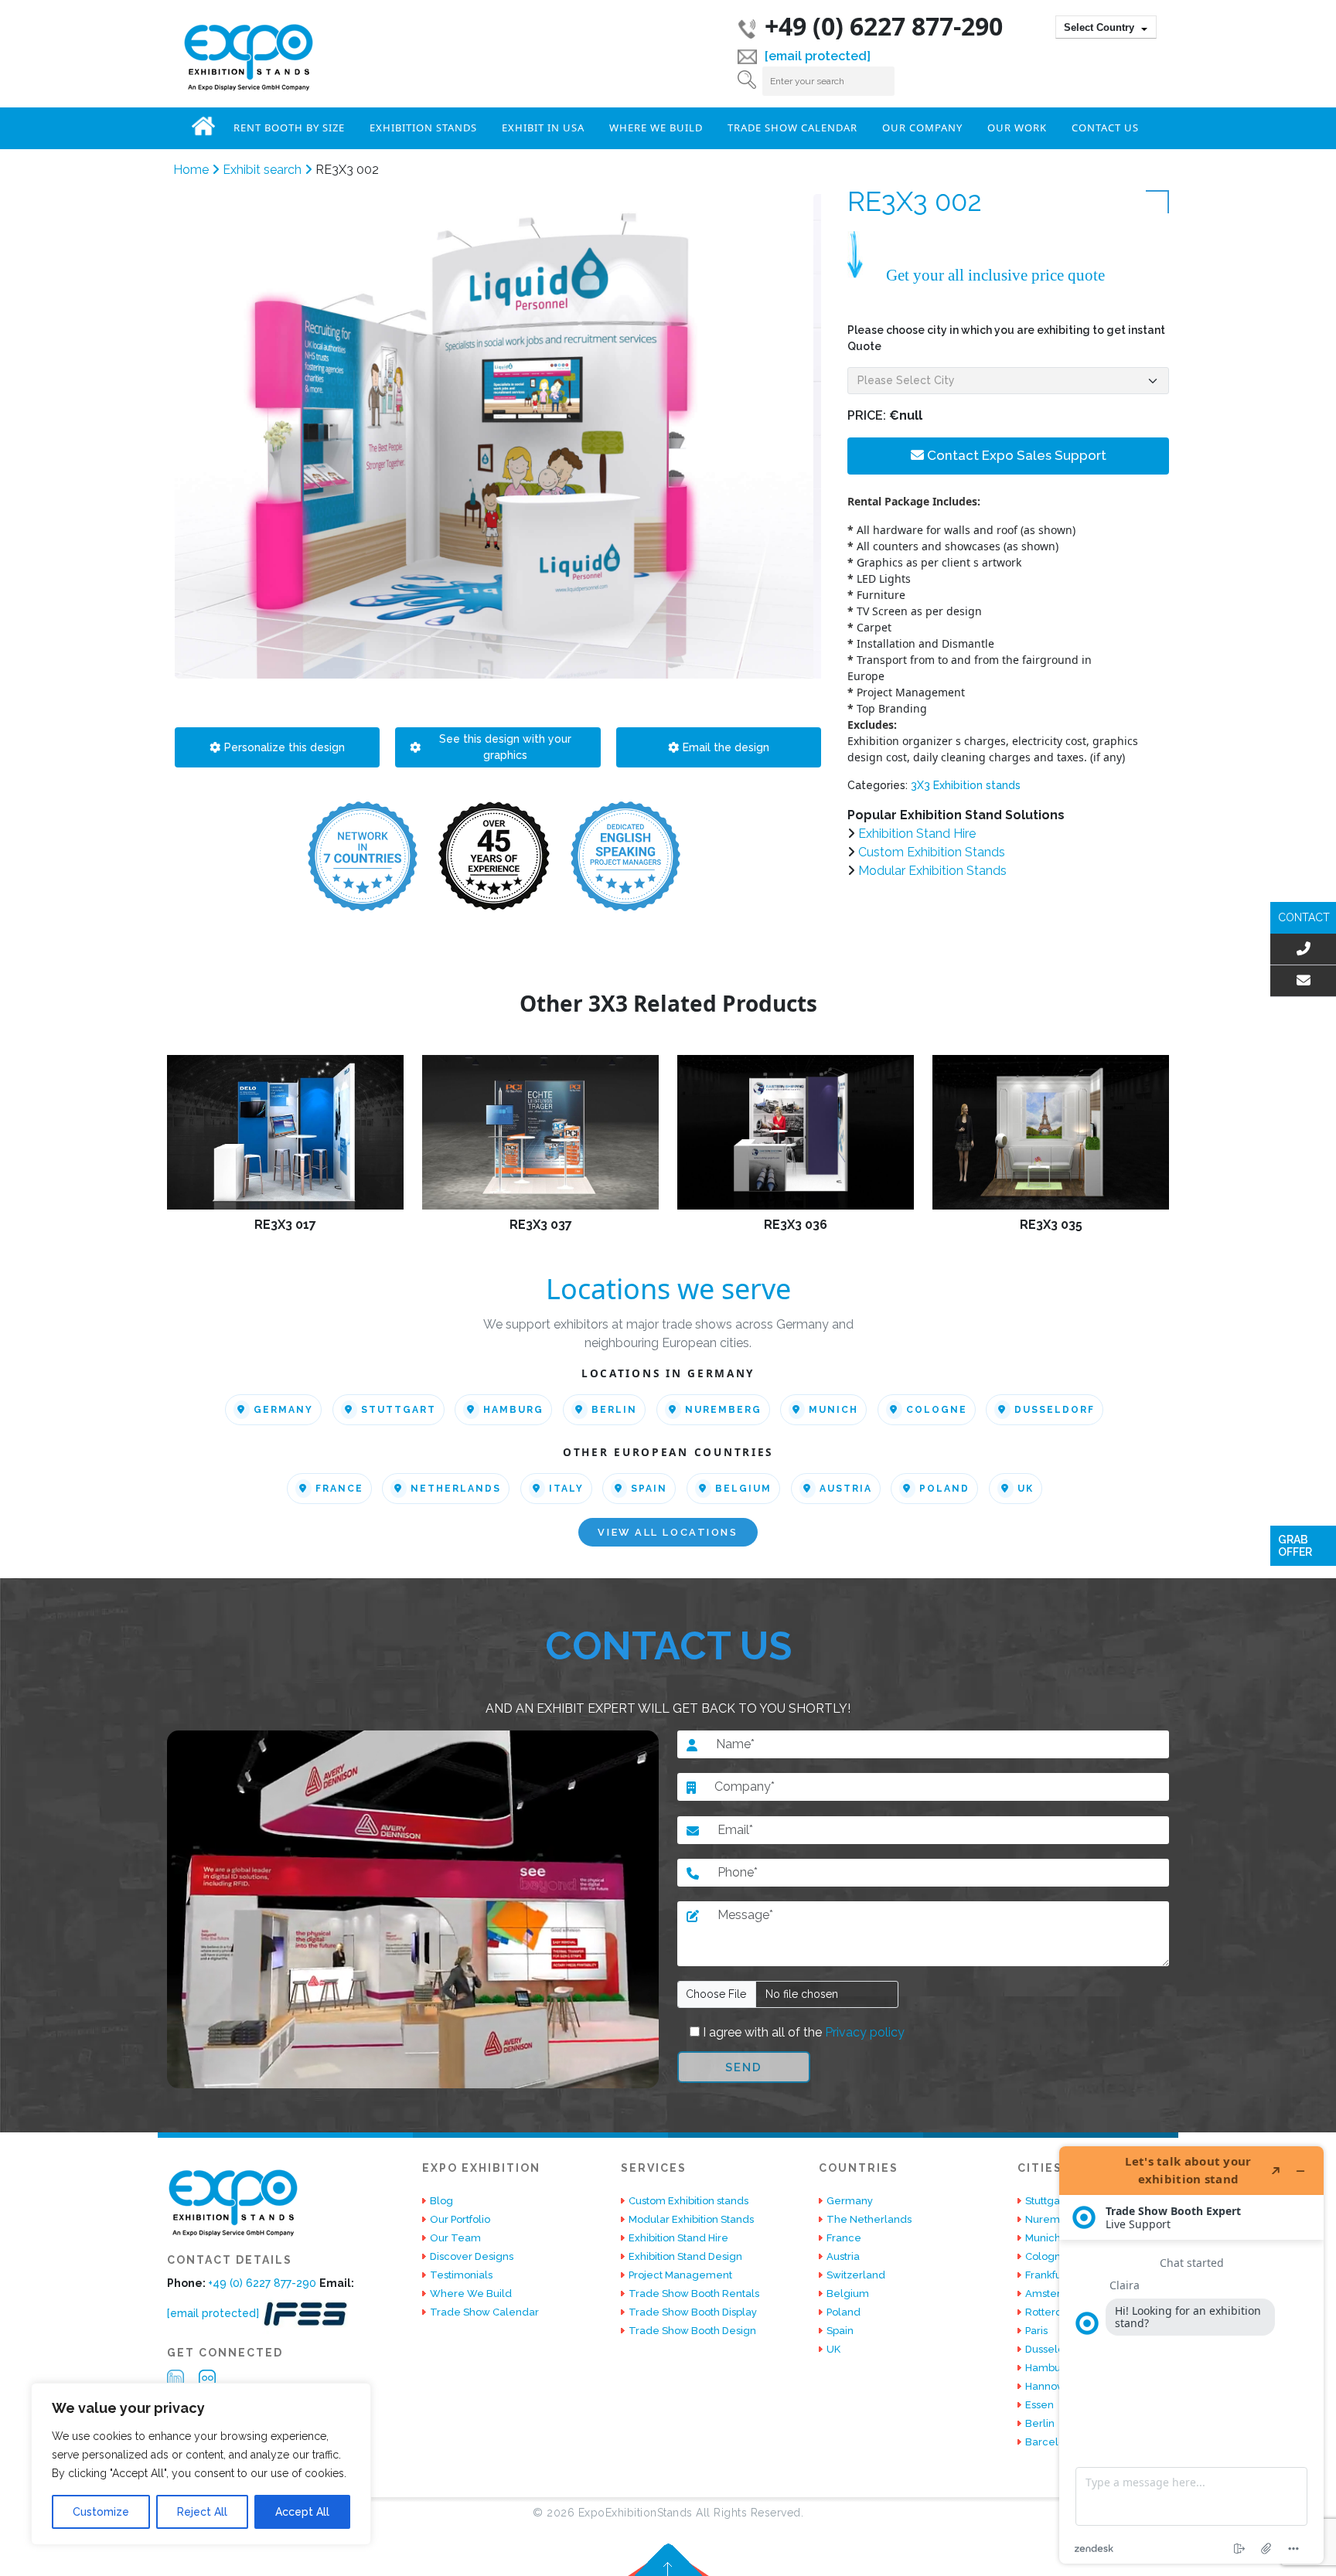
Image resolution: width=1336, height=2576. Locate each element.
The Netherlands (869, 2219)
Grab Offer (1295, 1546)
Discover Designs (472, 2256)
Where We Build (656, 128)
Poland (944, 1489)
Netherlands (456, 1489)
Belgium (743, 1489)
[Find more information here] (1191, 2355)
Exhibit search (264, 170)
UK (1026, 1489)
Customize (101, 2512)
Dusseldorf (1055, 1410)
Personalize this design (285, 747)
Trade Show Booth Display (693, 2312)
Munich (833, 1410)
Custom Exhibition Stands (932, 852)
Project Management (680, 2275)
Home (203, 126)
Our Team (455, 2238)
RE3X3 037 (541, 1225)
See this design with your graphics (505, 747)
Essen (1039, 2405)
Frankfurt (1047, 2275)
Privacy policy (863, 2032)
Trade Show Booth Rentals (694, 2294)
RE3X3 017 (285, 1225)
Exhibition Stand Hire (917, 834)
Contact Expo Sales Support (1015, 455)
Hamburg (513, 1410)
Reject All (202, 2512)
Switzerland (856, 2275)
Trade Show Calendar (792, 128)
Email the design (726, 747)
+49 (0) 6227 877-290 (884, 26)
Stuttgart (399, 1410)
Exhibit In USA (543, 128)
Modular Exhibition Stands (932, 871)
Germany (283, 1410)
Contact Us (1105, 128)
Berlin (614, 1410)
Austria (846, 1489)
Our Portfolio (460, 2219)
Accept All (302, 2512)
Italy (566, 1489)
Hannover (1049, 2386)
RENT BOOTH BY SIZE (289, 128)
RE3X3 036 (796, 1225)
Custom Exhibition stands (688, 2201)
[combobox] (1106, 27)
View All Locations (668, 1532)
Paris (1036, 2331)
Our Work (1017, 128)
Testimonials (461, 2275)
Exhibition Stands (423, 128)
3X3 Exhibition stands (966, 785)
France (339, 1489)
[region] (201, 2464)
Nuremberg (723, 1410)
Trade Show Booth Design (692, 2331)
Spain (649, 1489)
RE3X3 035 (1051, 1225)
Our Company (922, 128)
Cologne (937, 1410)
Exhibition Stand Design (685, 2256)
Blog (441, 2201)
